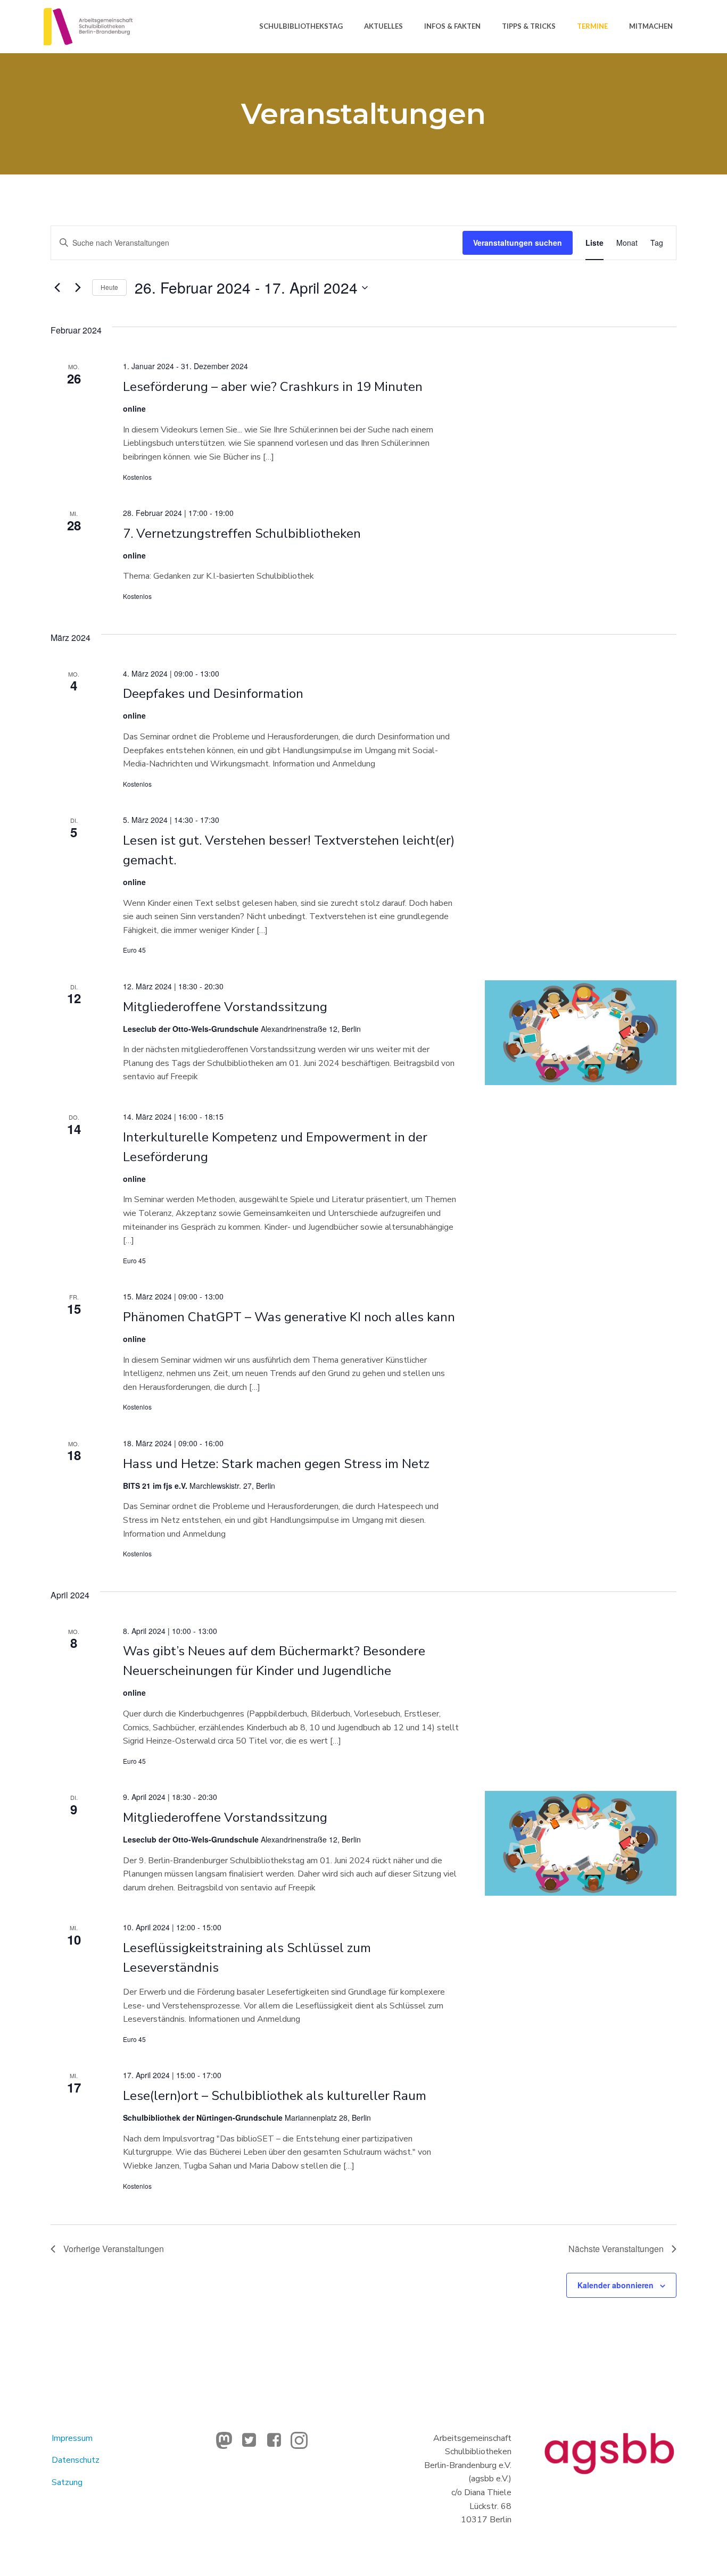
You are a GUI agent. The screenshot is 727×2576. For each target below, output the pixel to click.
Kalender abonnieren (616, 2285)
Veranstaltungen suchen (518, 243)
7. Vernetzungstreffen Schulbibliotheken (242, 533)
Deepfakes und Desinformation (213, 694)
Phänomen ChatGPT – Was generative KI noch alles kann (289, 1317)
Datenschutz (76, 2460)
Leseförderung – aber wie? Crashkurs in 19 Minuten (273, 387)
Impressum (72, 2438)
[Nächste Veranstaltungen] (78, 288)
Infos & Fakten (452, 26)
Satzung (67, 2482)
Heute (109, 287)
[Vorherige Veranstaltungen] (57, 288)
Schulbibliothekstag (301, 26)
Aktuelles (383, 26)
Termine (592, 26)
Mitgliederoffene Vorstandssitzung (225, 1007)
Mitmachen (651, 26)
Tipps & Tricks (529, 26)
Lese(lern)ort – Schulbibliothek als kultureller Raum (275, 2096)
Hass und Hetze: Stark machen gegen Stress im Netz (276, 1464)
